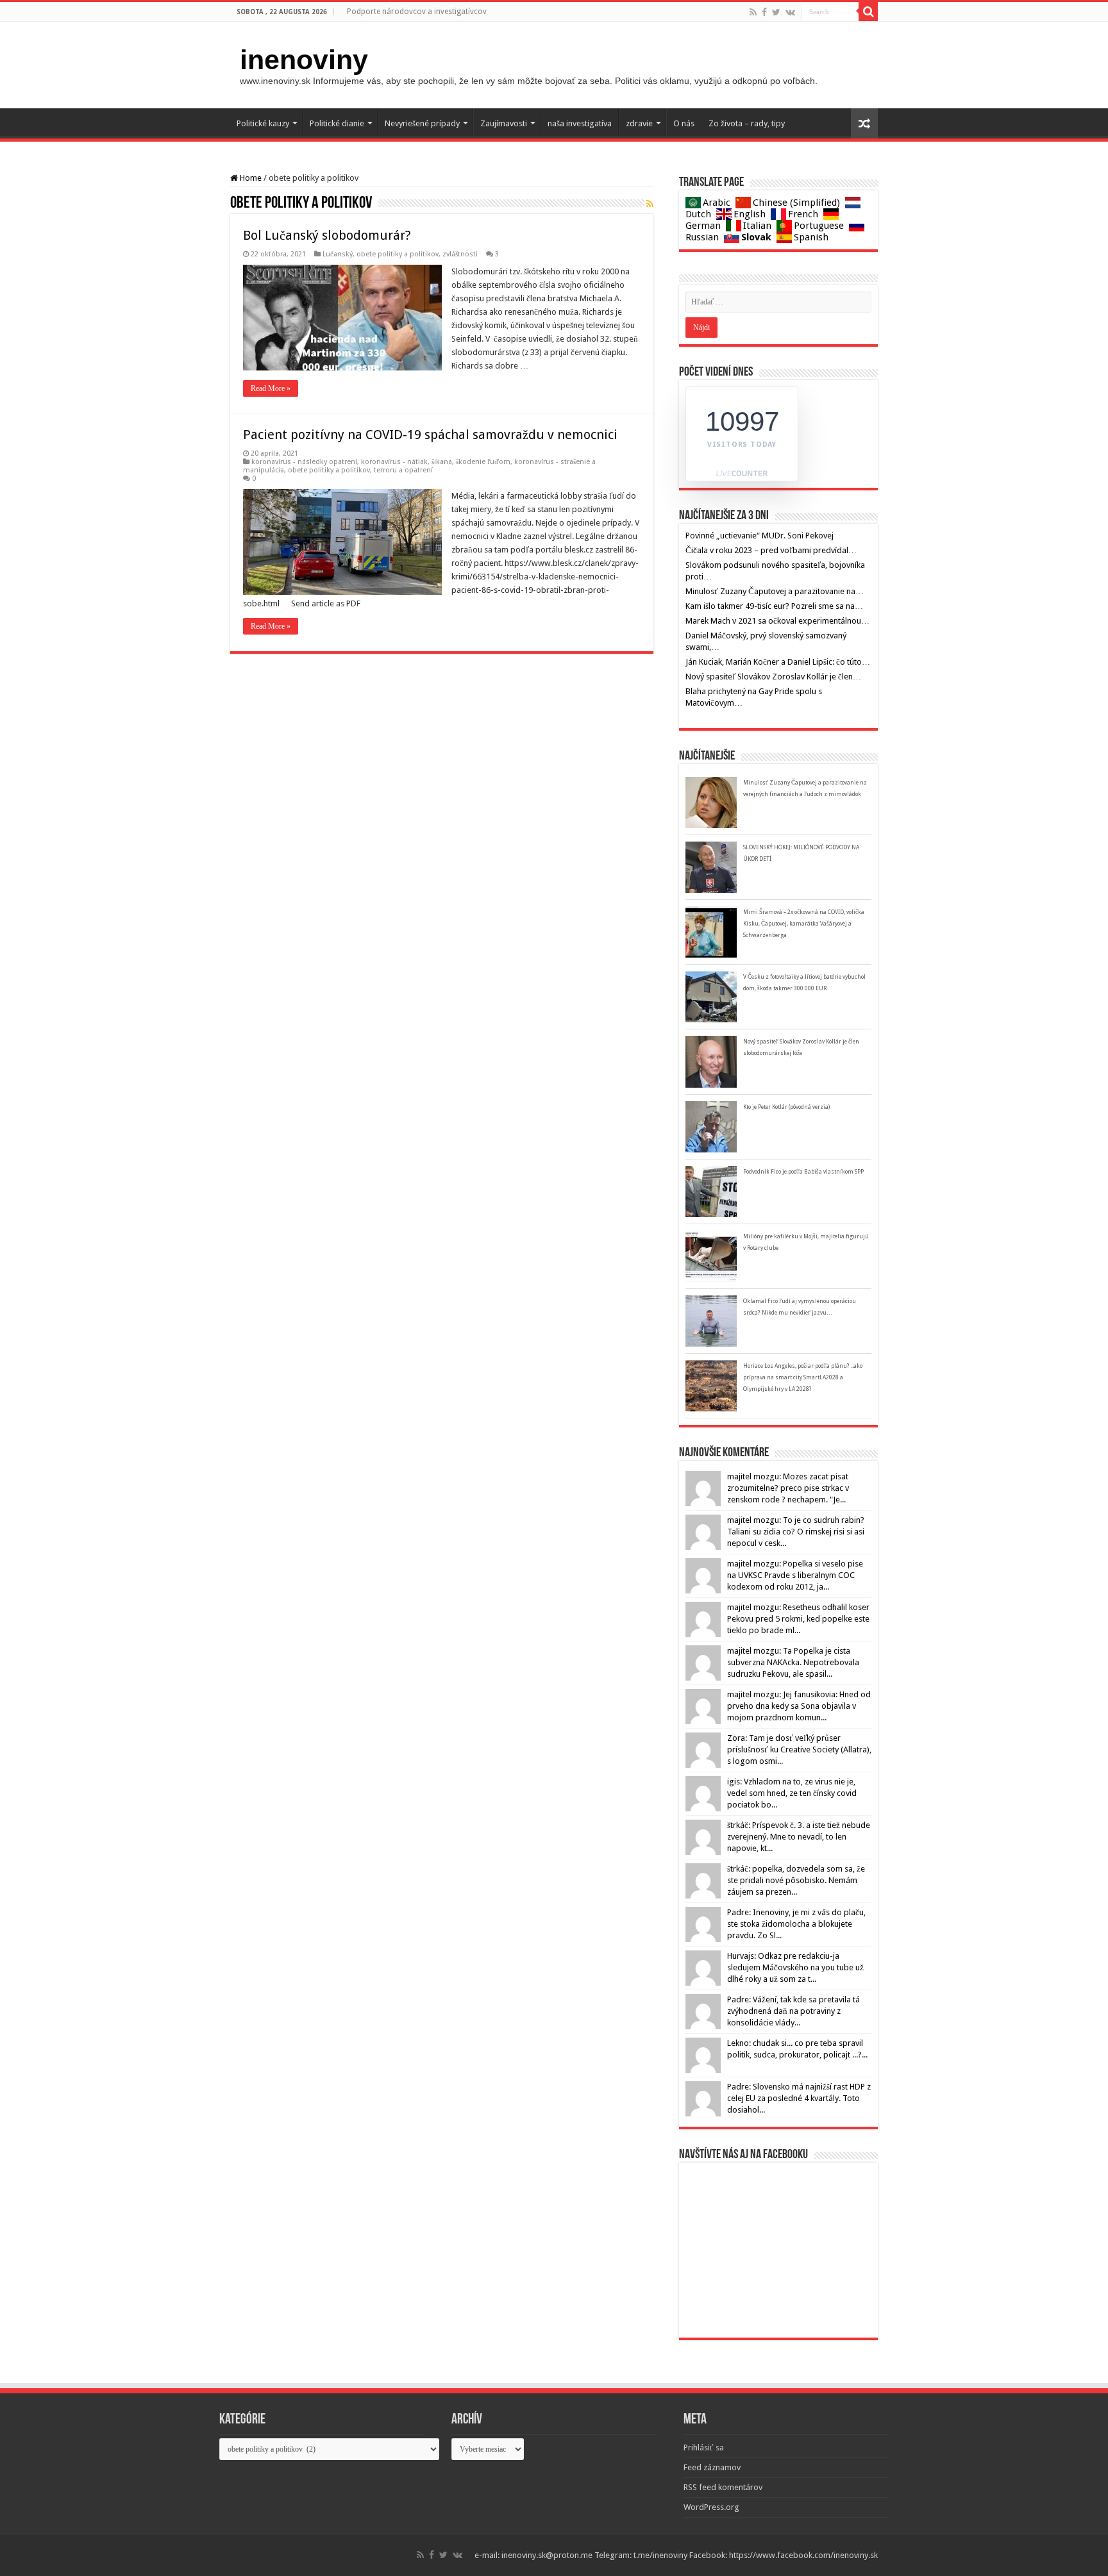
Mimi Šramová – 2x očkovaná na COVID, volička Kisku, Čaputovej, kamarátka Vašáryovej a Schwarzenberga (804, 924)
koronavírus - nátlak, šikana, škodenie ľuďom (436, 462)
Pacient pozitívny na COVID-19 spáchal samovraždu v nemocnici (430, 435)
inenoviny (304, 60)
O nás (684, 123)
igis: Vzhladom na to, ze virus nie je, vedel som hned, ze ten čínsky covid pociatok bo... (792, 1793)
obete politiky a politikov (398, 254)
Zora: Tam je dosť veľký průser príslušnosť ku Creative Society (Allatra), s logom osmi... (799, 1749)
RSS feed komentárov (723, 2487)
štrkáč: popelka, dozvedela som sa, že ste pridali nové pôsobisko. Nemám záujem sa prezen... (796, 1880)
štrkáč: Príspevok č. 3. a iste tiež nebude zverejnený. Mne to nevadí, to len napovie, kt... (799, 1837)
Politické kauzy (263, 123)
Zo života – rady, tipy (747, 123)
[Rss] (753, 12)
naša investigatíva (580, 123)
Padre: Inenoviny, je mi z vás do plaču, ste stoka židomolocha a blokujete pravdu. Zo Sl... (796, 1924)
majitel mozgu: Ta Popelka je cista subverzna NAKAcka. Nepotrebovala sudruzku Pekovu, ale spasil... (793, 1662)
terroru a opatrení (403, 470)
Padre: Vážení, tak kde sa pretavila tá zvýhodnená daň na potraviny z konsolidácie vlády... (793, 2011)
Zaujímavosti (504, 123)
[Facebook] (764, 12)
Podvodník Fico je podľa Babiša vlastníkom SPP (803, 1172)
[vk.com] (790, 12)
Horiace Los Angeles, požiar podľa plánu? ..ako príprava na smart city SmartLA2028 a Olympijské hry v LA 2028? (803, 1377)
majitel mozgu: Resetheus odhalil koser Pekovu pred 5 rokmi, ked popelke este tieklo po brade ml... (798, 1619)
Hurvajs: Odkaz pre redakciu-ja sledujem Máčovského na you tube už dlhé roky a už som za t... (795, 1967)
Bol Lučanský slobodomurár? (327, 235)
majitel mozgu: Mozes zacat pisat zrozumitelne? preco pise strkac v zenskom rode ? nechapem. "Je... (788, 1488)
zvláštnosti (460, 254)
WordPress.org (711, 2507)
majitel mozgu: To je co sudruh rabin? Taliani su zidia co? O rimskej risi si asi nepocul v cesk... (796, 1532)
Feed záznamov (712, 2467)
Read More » (271, 388)
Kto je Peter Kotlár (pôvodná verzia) (786, 1107)
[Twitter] (776, 12)
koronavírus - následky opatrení (304, 462)
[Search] (868, 12)
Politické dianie (337, 123)
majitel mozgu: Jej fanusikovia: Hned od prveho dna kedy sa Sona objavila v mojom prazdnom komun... (799, 1706)
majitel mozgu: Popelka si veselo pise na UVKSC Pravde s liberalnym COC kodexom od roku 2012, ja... (795, 1575)
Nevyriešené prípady (422, 123)
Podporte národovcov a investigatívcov (417, 12)
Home (250, 178)
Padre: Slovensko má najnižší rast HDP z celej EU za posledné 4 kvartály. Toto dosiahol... (799, 2098)
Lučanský (338, 254)
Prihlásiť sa (704, 2447)
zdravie (639, 123)
